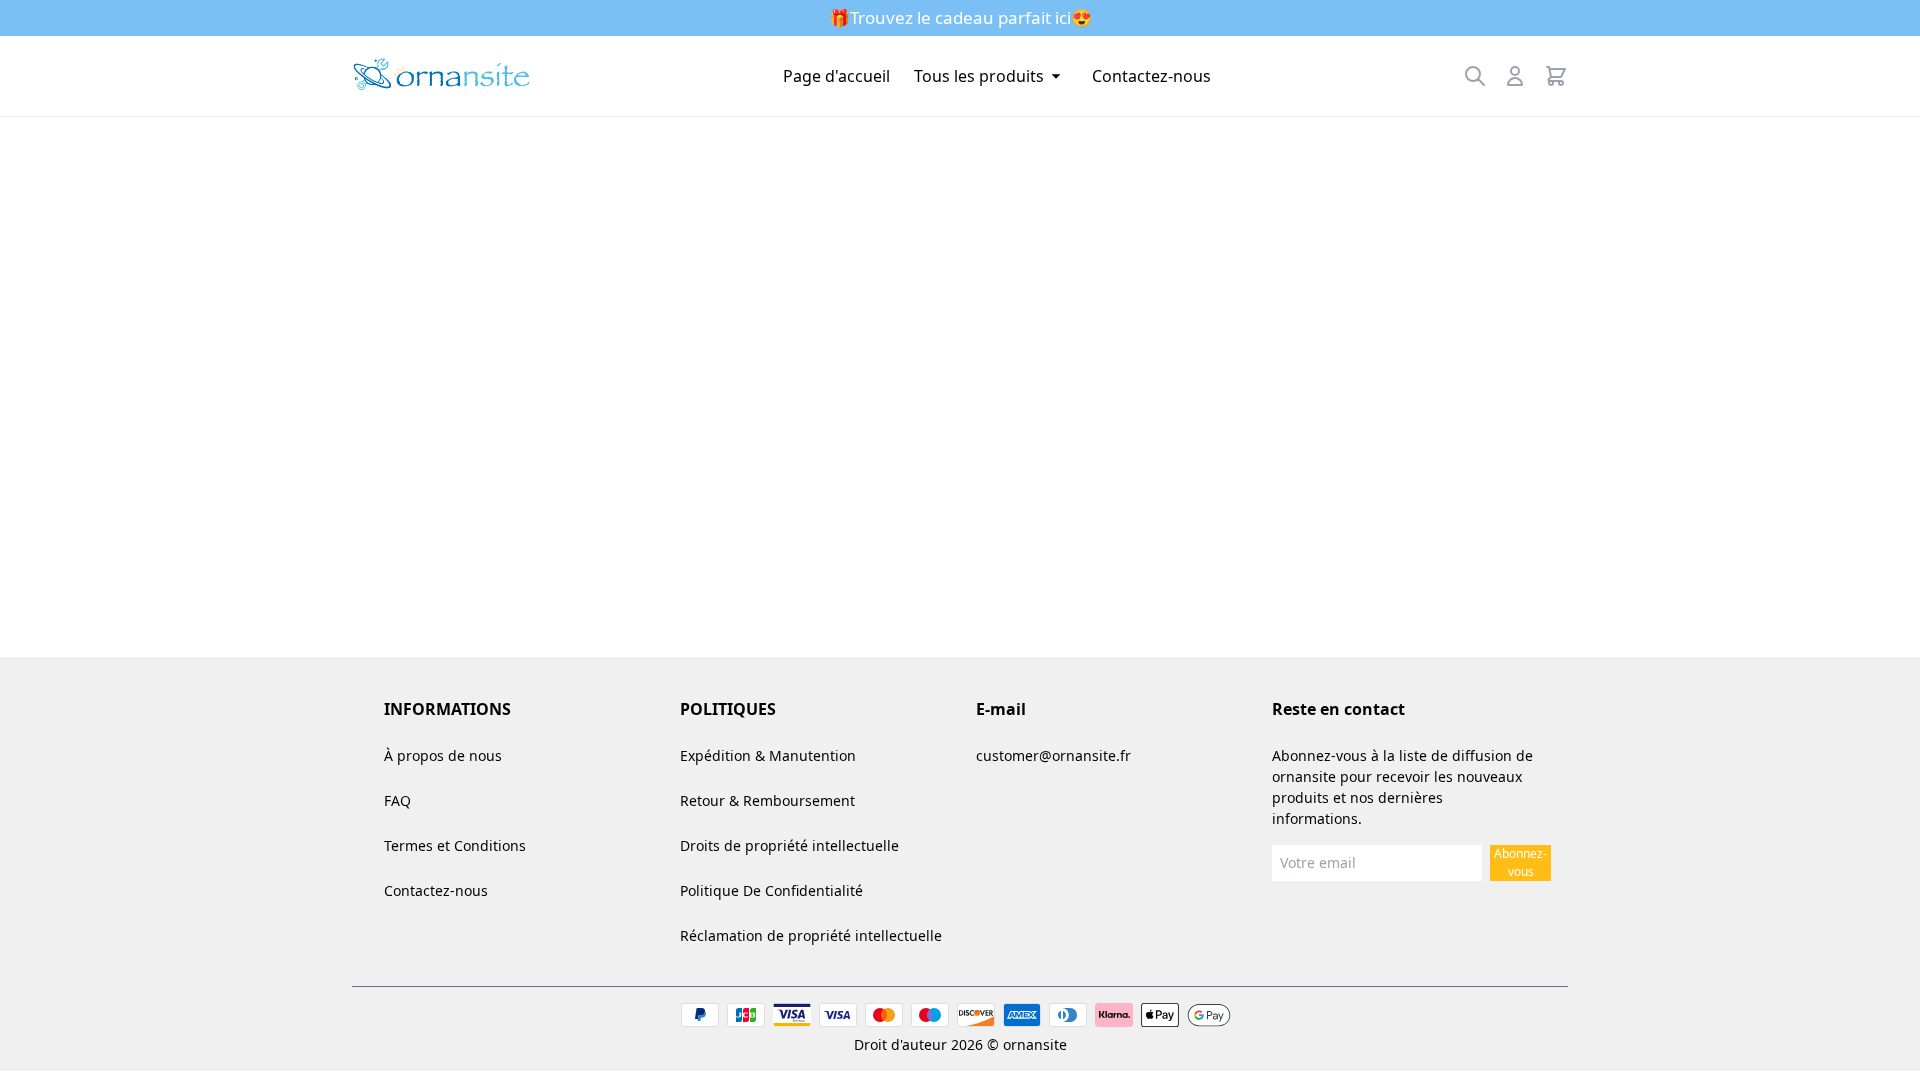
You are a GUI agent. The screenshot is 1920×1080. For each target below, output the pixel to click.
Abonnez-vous (1520, 862)
